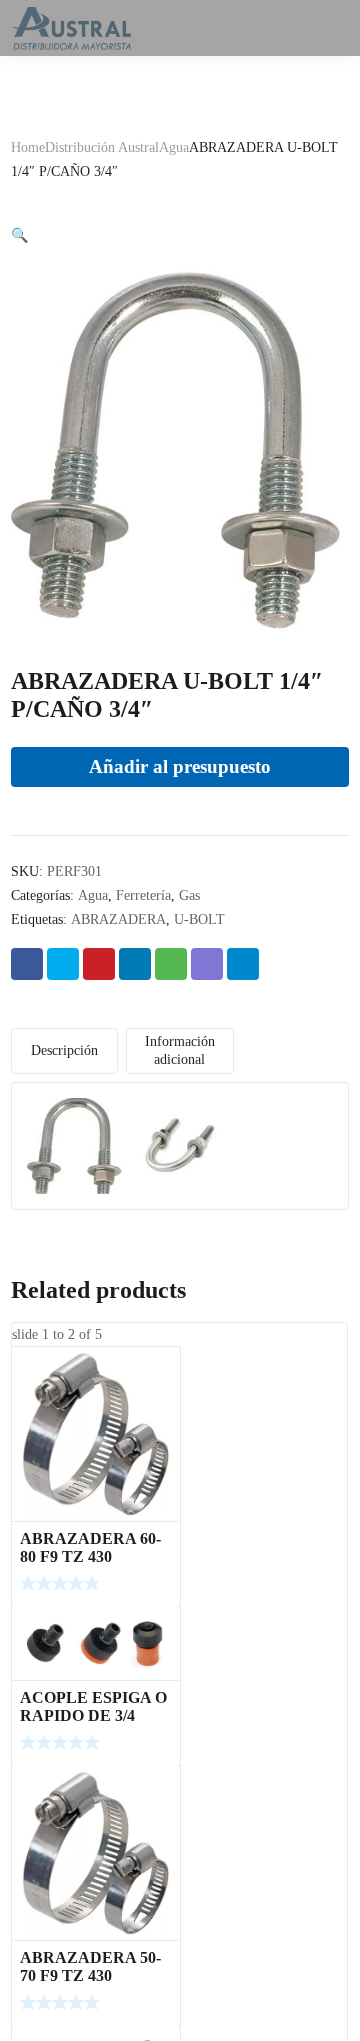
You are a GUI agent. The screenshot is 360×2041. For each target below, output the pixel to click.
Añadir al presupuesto (180, 766)
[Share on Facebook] (27, 964)
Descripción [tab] (64, 1050)
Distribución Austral (102, 147)
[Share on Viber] (207, 964)
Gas (189, 895)
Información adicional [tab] (180, 1050)
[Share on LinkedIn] (135, 964)
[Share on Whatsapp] (171, 964)
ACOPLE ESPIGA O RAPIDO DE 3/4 (93, 1706)
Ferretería (143, 895)
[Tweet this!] (63, 964)
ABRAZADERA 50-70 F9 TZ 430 (90, 1966)
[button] (19, 235)
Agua (174, 147)
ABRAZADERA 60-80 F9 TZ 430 (90, 1547)
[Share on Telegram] (243, 964)
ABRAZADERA (118, 919)
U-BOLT (199, 919)
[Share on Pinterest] (99, 964)
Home (28, 147)
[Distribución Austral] (71, 28)
